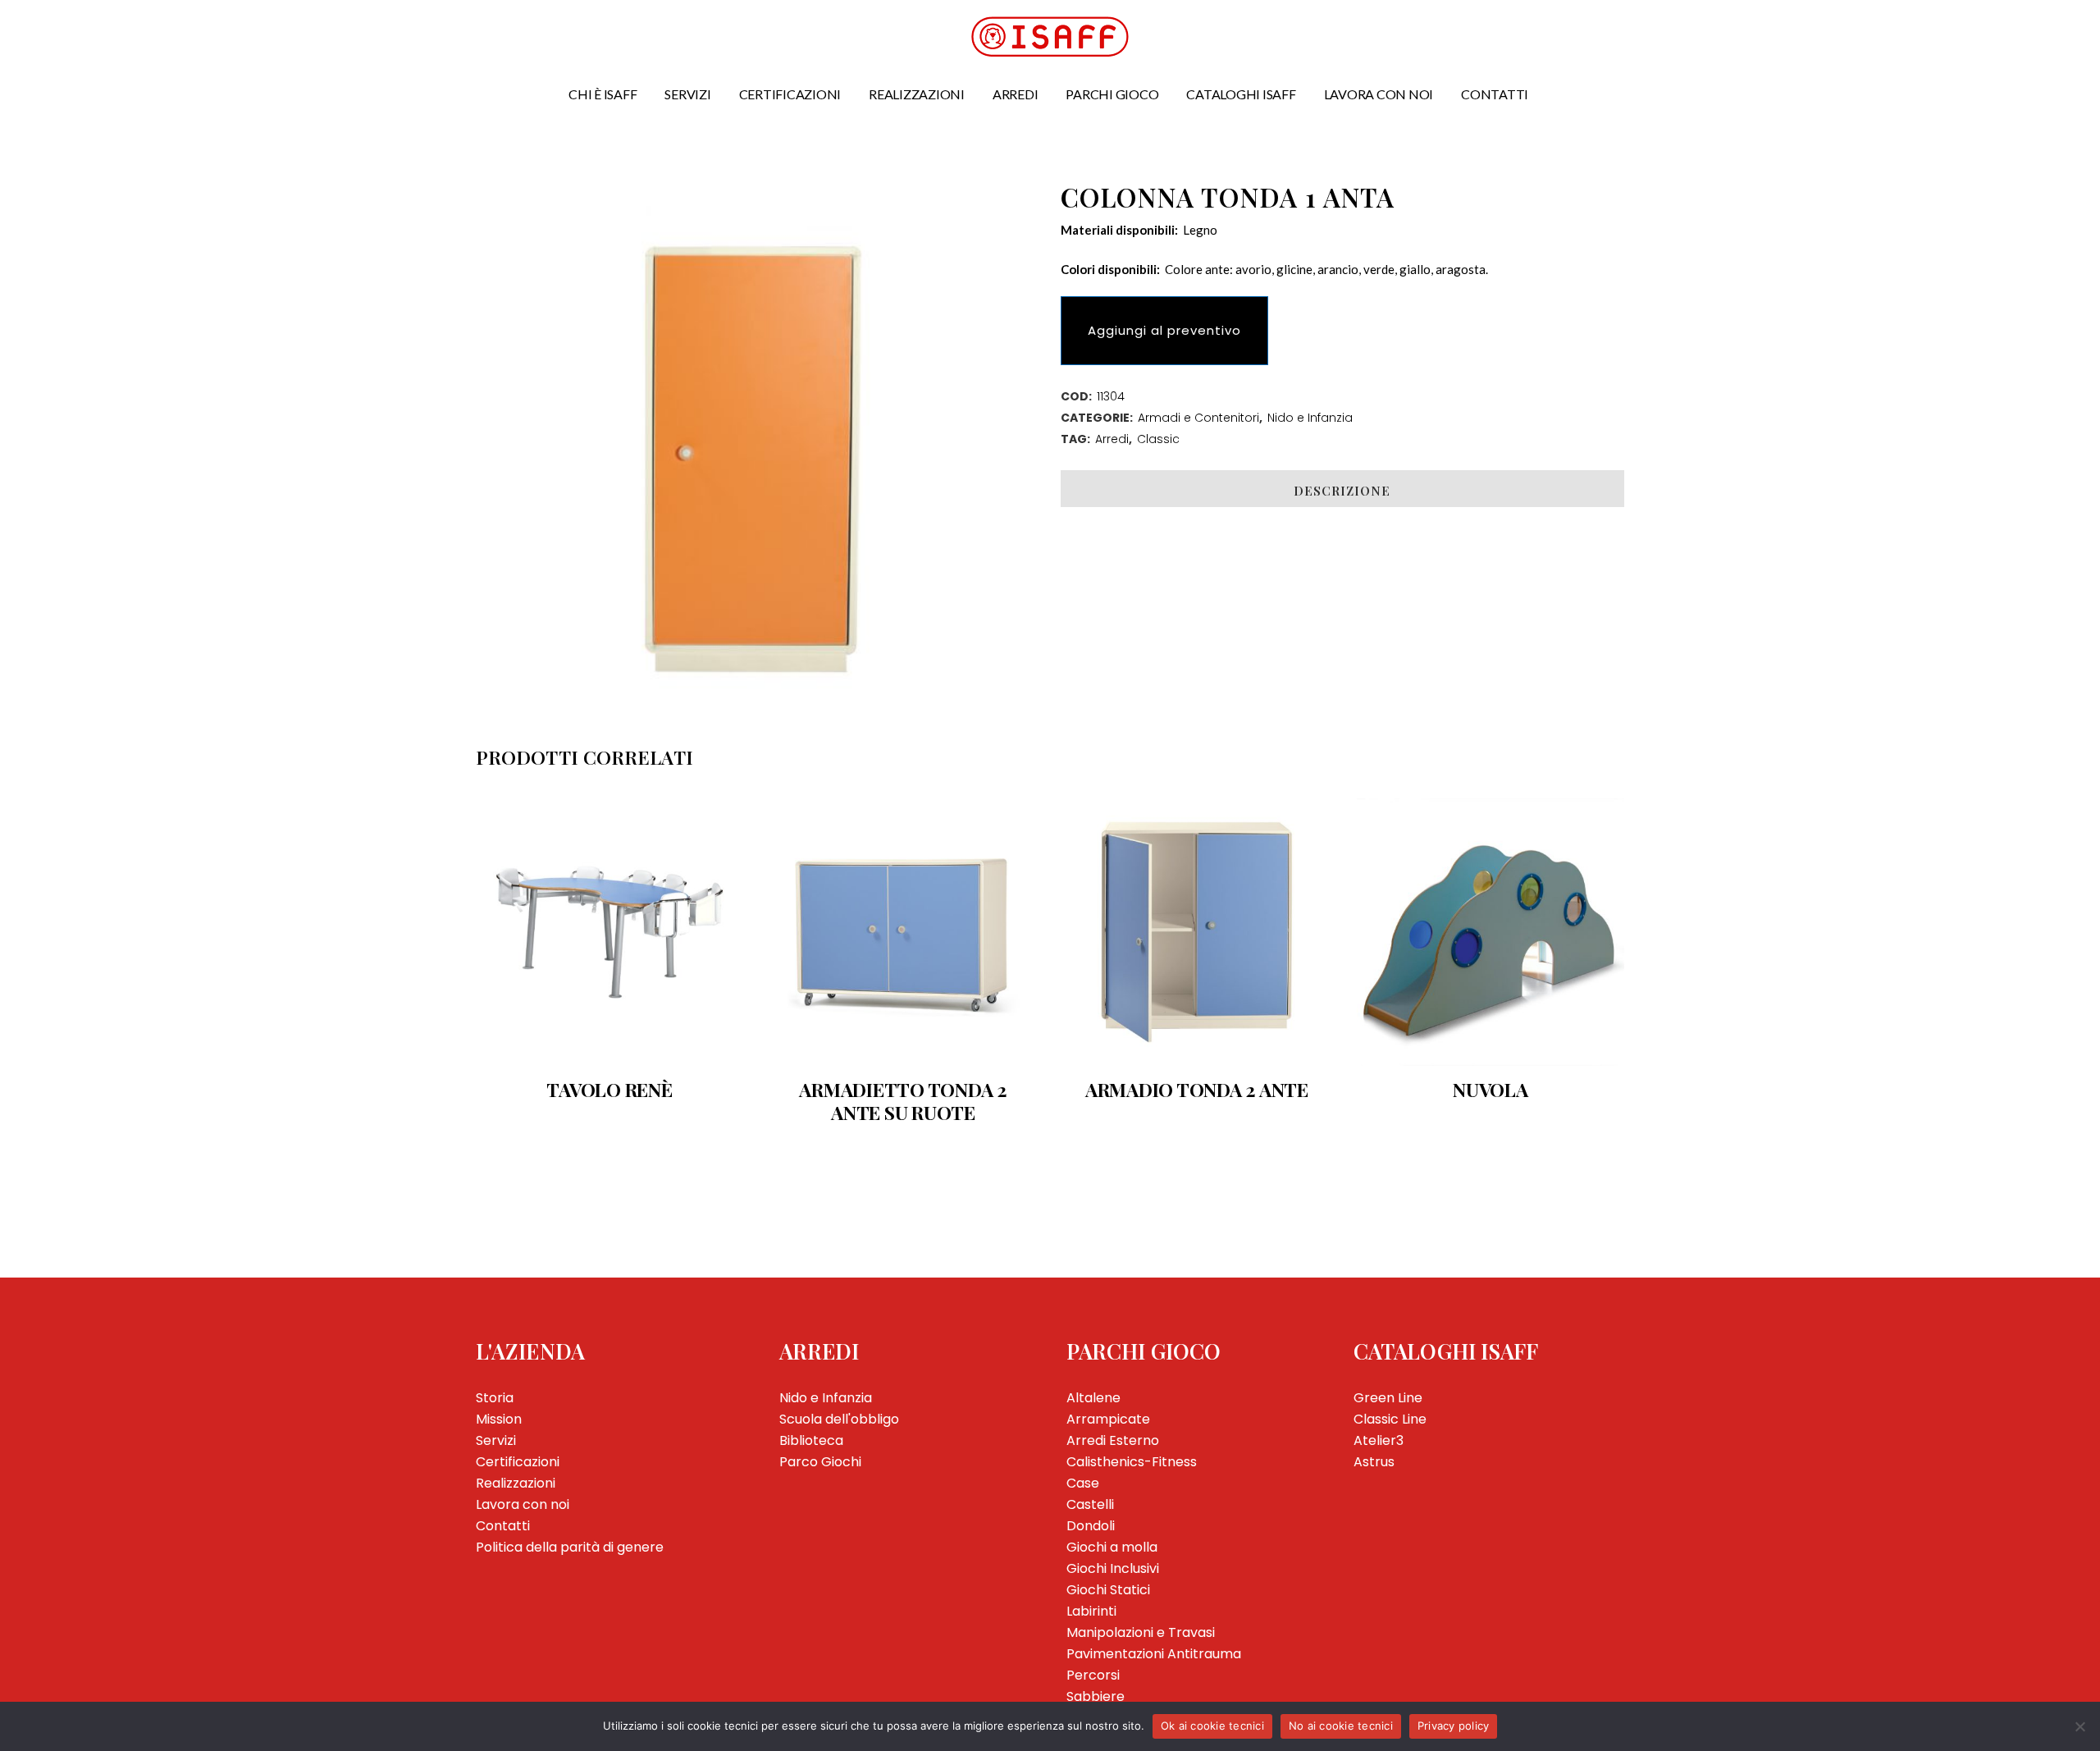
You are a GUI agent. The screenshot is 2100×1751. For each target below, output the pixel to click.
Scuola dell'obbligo (839, 1419)
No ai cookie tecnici (1341, 1726)
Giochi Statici (1108, 1590)
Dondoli (1091, 1526)
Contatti (503, 1526)
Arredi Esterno (1113, 1440)
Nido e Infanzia (1310, 418)
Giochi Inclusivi (1113, 1568)
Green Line (1388, 1398)
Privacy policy (1454, 1726)
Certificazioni (518, 1462)
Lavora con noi (523, 1504)
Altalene (1093, 1398)
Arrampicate (1108, 1419)
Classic (1158, 439)
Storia (495, 1398)
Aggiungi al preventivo (1164, 330)
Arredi (1112, 439)
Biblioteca (811, 1440)
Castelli (1090, 1504)
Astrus (1374, 1462)
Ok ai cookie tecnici (1212, 1726)
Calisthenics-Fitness (1132, 1462)
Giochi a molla (1112, 1547)
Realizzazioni (516, 1483)
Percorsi (1093, 1675)
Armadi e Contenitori (1198, 418)
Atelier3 (1379, 1440)
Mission (499, 1419)
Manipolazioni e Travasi (1141, 1632)
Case (1083, 1483)
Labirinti (1091, 1611)
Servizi (496, 1440)
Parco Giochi (820, 1462)
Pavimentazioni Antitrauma (1154, 1654)
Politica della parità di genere (570, 1547)
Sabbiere (1096, 1696)
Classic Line (1390, 1419)
